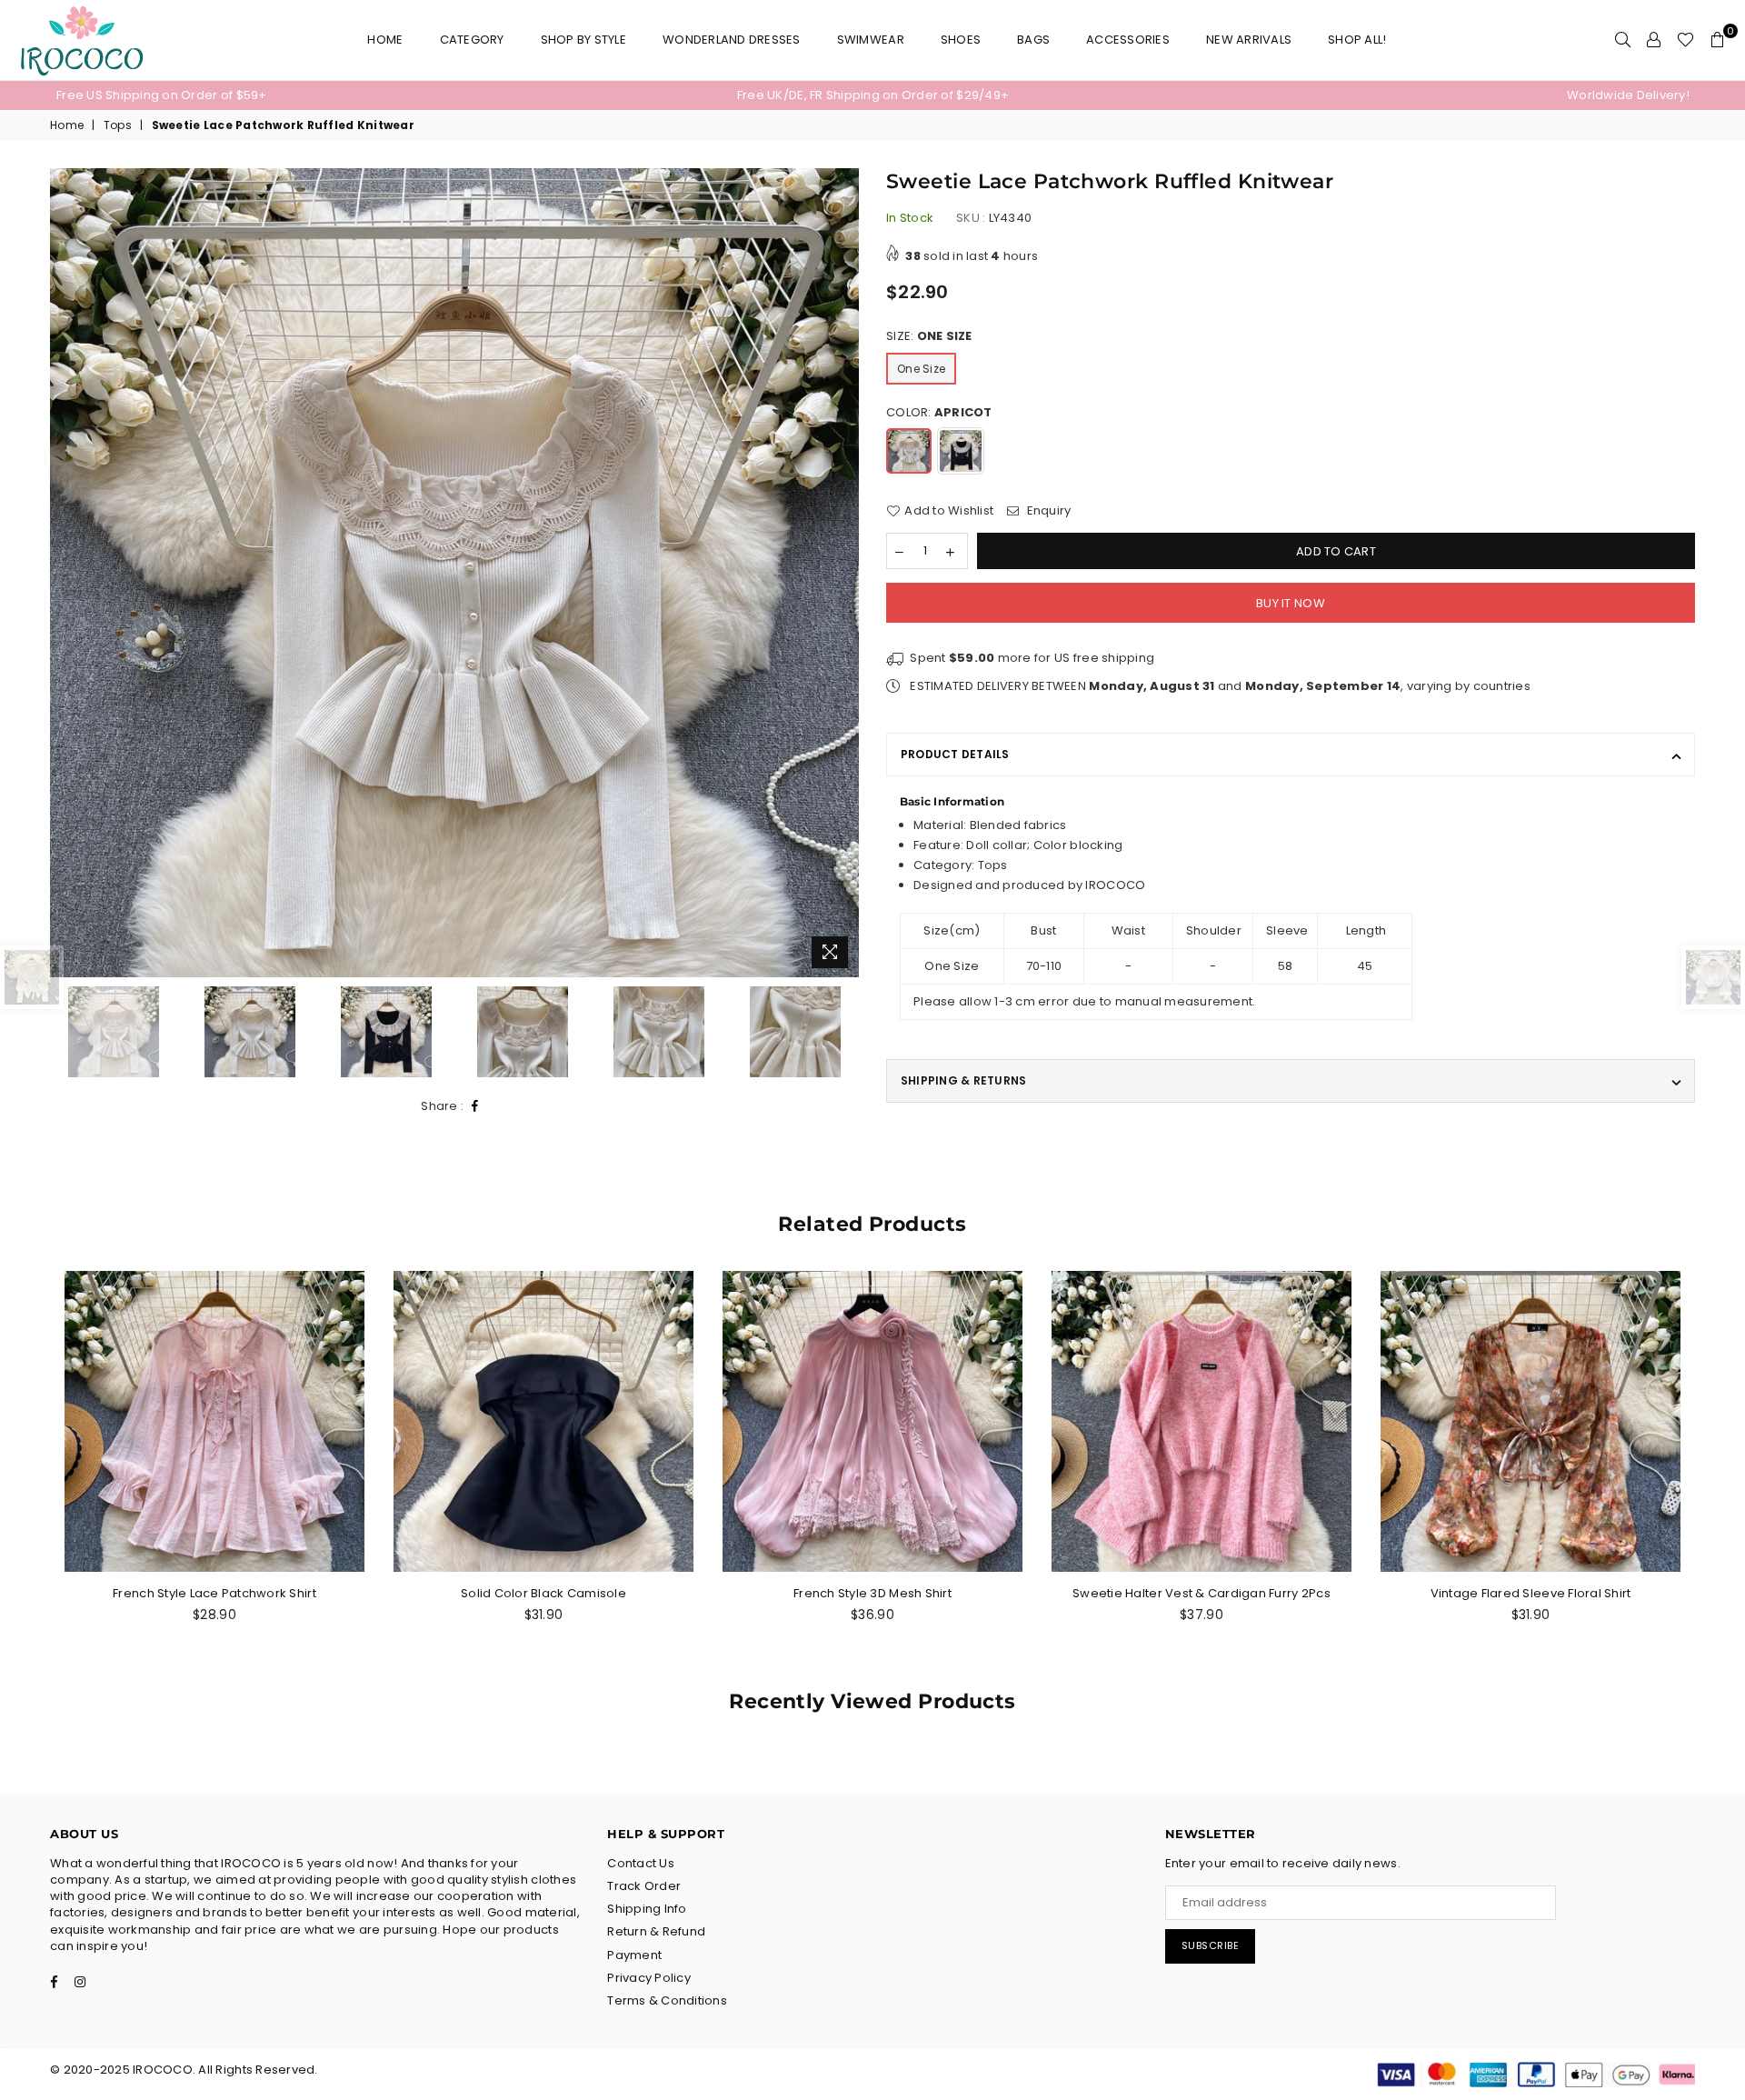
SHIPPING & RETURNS (963, 1080)
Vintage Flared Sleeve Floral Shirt (1531, 1593)
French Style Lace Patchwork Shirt (214, 1593)
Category (472, 40)
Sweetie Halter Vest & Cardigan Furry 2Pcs (1202, 1593)
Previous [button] (66, 573)
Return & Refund (656, 1931)
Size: (929, 336)
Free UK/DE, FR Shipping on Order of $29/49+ (873, 95)
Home (385, 40)
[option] (329, 95)
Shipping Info (647, 1909)
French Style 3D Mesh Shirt (872, 1593)
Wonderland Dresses (732, 40)
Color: (939, 413)
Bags (1033, 40)
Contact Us (641, 1863)
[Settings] (1654, 40)
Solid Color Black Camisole (543, 1593)
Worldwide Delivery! (1628, 95)
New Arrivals (1249, 40)
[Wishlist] (1685, 40)
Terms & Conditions (667, 2000)
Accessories (1128, 40)
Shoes (961, 40)
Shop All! (1357, 40)
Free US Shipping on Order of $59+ (162, 95)
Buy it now (1291, 603)
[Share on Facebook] (475, 1107)
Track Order (644, 1886)
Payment (634, 1955)
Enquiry (1047, 511)
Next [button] (843, 573)
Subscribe (1211, 1945)
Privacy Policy (649, 1978)
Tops (118, 125)
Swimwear (871, 40)
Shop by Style (583, 40)
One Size (921, 369)
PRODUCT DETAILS (955, 754)
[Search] (1623, 40)
